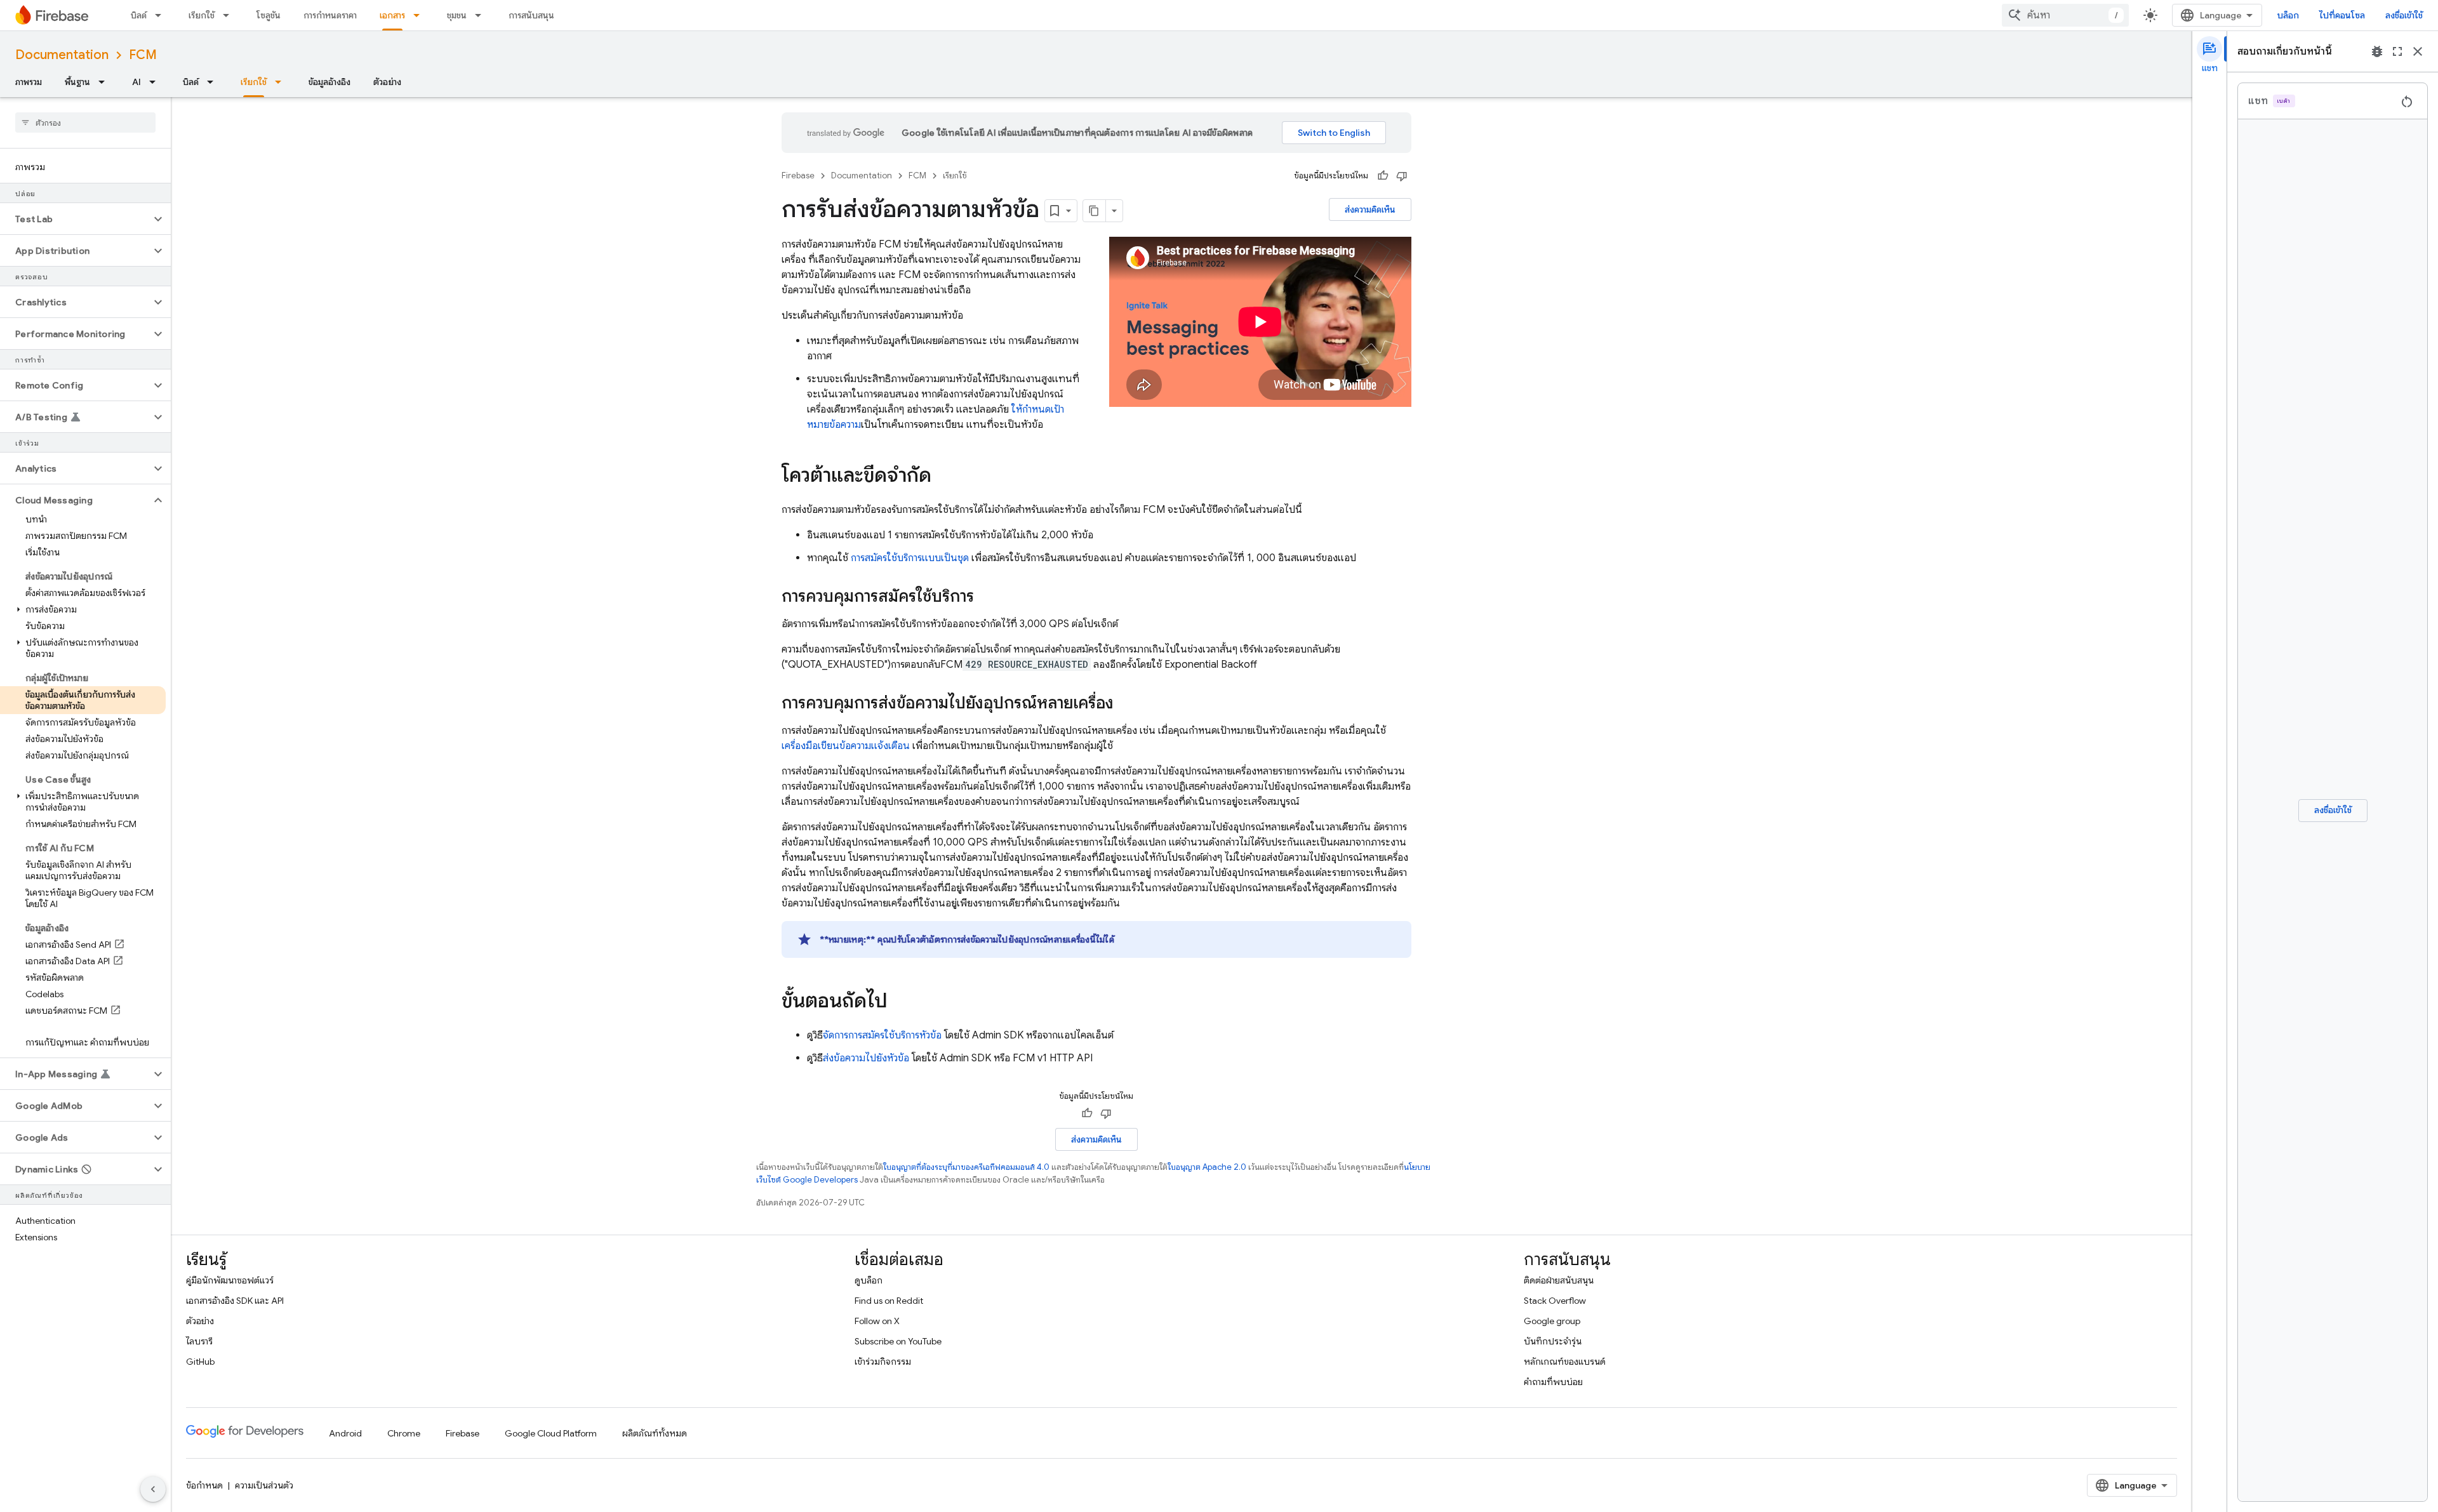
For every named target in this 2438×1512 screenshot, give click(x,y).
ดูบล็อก (869, 1280)
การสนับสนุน (531, 15)
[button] (75, 219)
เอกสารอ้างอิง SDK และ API (235, 1301)
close (2418, 51)
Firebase (798, 176)
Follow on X (877, 1321)
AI (137, 82)
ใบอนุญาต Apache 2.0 (1207, 1167)
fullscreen (2397, 51)
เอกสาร (392, 15)
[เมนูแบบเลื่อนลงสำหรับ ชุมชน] (482, 15)
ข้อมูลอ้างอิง (330, 82)
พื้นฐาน (77, 82)
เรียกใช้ (202, 15)
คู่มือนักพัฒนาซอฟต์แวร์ (230, 1280)
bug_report (2377, 51)
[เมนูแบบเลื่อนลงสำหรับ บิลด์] (162, 15)
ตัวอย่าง (387, 82)
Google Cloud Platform (551, 1433)
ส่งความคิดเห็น (1370, 209)
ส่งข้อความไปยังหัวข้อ (866, 1058)
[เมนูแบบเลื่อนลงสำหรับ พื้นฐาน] (105, 82)
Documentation (62, 55)
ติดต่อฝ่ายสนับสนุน (1559, 1280)
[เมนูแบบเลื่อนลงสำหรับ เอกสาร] (420, 15)
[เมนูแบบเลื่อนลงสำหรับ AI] (156, 82)
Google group (1552, 1321)
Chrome (404, 1433)
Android (345, 1433)
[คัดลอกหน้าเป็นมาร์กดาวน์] (1095, 211)
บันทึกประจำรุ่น (1553, 1341)
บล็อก (2288, 15)
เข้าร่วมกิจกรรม (883, 1362)
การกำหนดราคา (330, 15)
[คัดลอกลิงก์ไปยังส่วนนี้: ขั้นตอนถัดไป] (900, 1002)
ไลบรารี (199, 1341)
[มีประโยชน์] (1383, 176)
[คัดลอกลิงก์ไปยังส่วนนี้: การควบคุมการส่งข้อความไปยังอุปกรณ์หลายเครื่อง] (1126, 704)
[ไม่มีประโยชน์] (1402, 176)
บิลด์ (139, 15)
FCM (143, 55)
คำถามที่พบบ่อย (1553, 1382)
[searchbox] (85, 123)
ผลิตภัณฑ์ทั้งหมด (655, 1433)
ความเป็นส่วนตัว (264, 1485)
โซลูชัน (269, 15)
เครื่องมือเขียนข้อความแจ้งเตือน (846, 746)
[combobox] (2065, 15)
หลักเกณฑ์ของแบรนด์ (1565, 1362)
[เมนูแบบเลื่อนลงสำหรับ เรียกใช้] (230, 15)
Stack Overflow (1555, 1301)
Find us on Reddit (889, 1301)
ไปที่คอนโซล (2342, 15)
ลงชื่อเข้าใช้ (2404, 15)
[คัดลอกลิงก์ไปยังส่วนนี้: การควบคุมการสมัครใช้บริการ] (987, 597)
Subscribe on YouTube (898, 1341)
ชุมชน (457, 15)
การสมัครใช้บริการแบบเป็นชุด (910, 558)
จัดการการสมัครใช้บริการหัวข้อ (882, 1035)
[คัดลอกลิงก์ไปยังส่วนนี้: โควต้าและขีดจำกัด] (944, 477)
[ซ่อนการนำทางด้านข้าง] (153, 1489)
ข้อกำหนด (204, 1485)
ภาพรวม (29, 82)
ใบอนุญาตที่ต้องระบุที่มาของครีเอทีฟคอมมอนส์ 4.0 (966, 1167)
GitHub (200, 1362)
